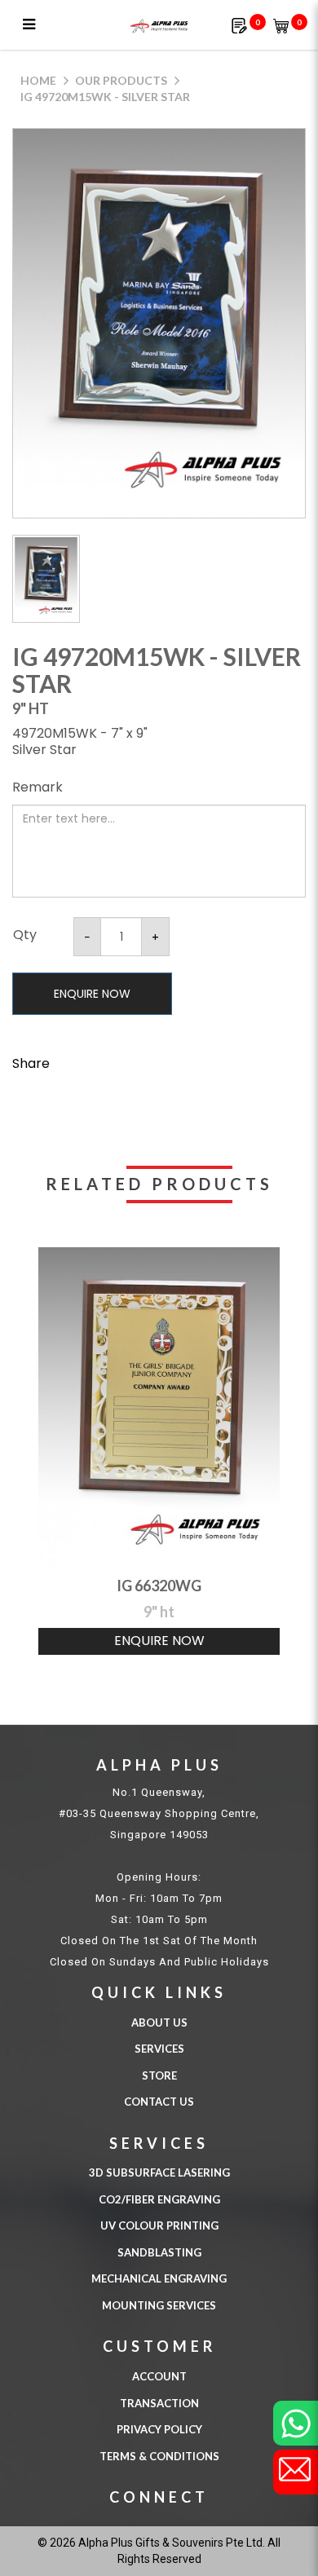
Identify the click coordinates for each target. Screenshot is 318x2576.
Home (38, 80)
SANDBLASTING (159, 2252)
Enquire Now (92, 994)
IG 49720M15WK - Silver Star (105, 97)
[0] (239, 25)
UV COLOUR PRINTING (159, 2225)
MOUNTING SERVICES (159, 2305)
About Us (159, 2022)
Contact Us (159, 2102)
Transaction (159, 2403)
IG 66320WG (159, 1586)
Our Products (121, 80)
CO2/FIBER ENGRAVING (159, 2199)
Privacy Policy (159, 2429)
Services (159, 2049)
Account (159, 2376)
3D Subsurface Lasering (159, 2172)
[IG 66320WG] (159, 1408)
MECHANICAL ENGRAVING (159, 2278)
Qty (25, 935)
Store (159, 2075)
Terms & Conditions (159, 2456)
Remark (38, 787)
